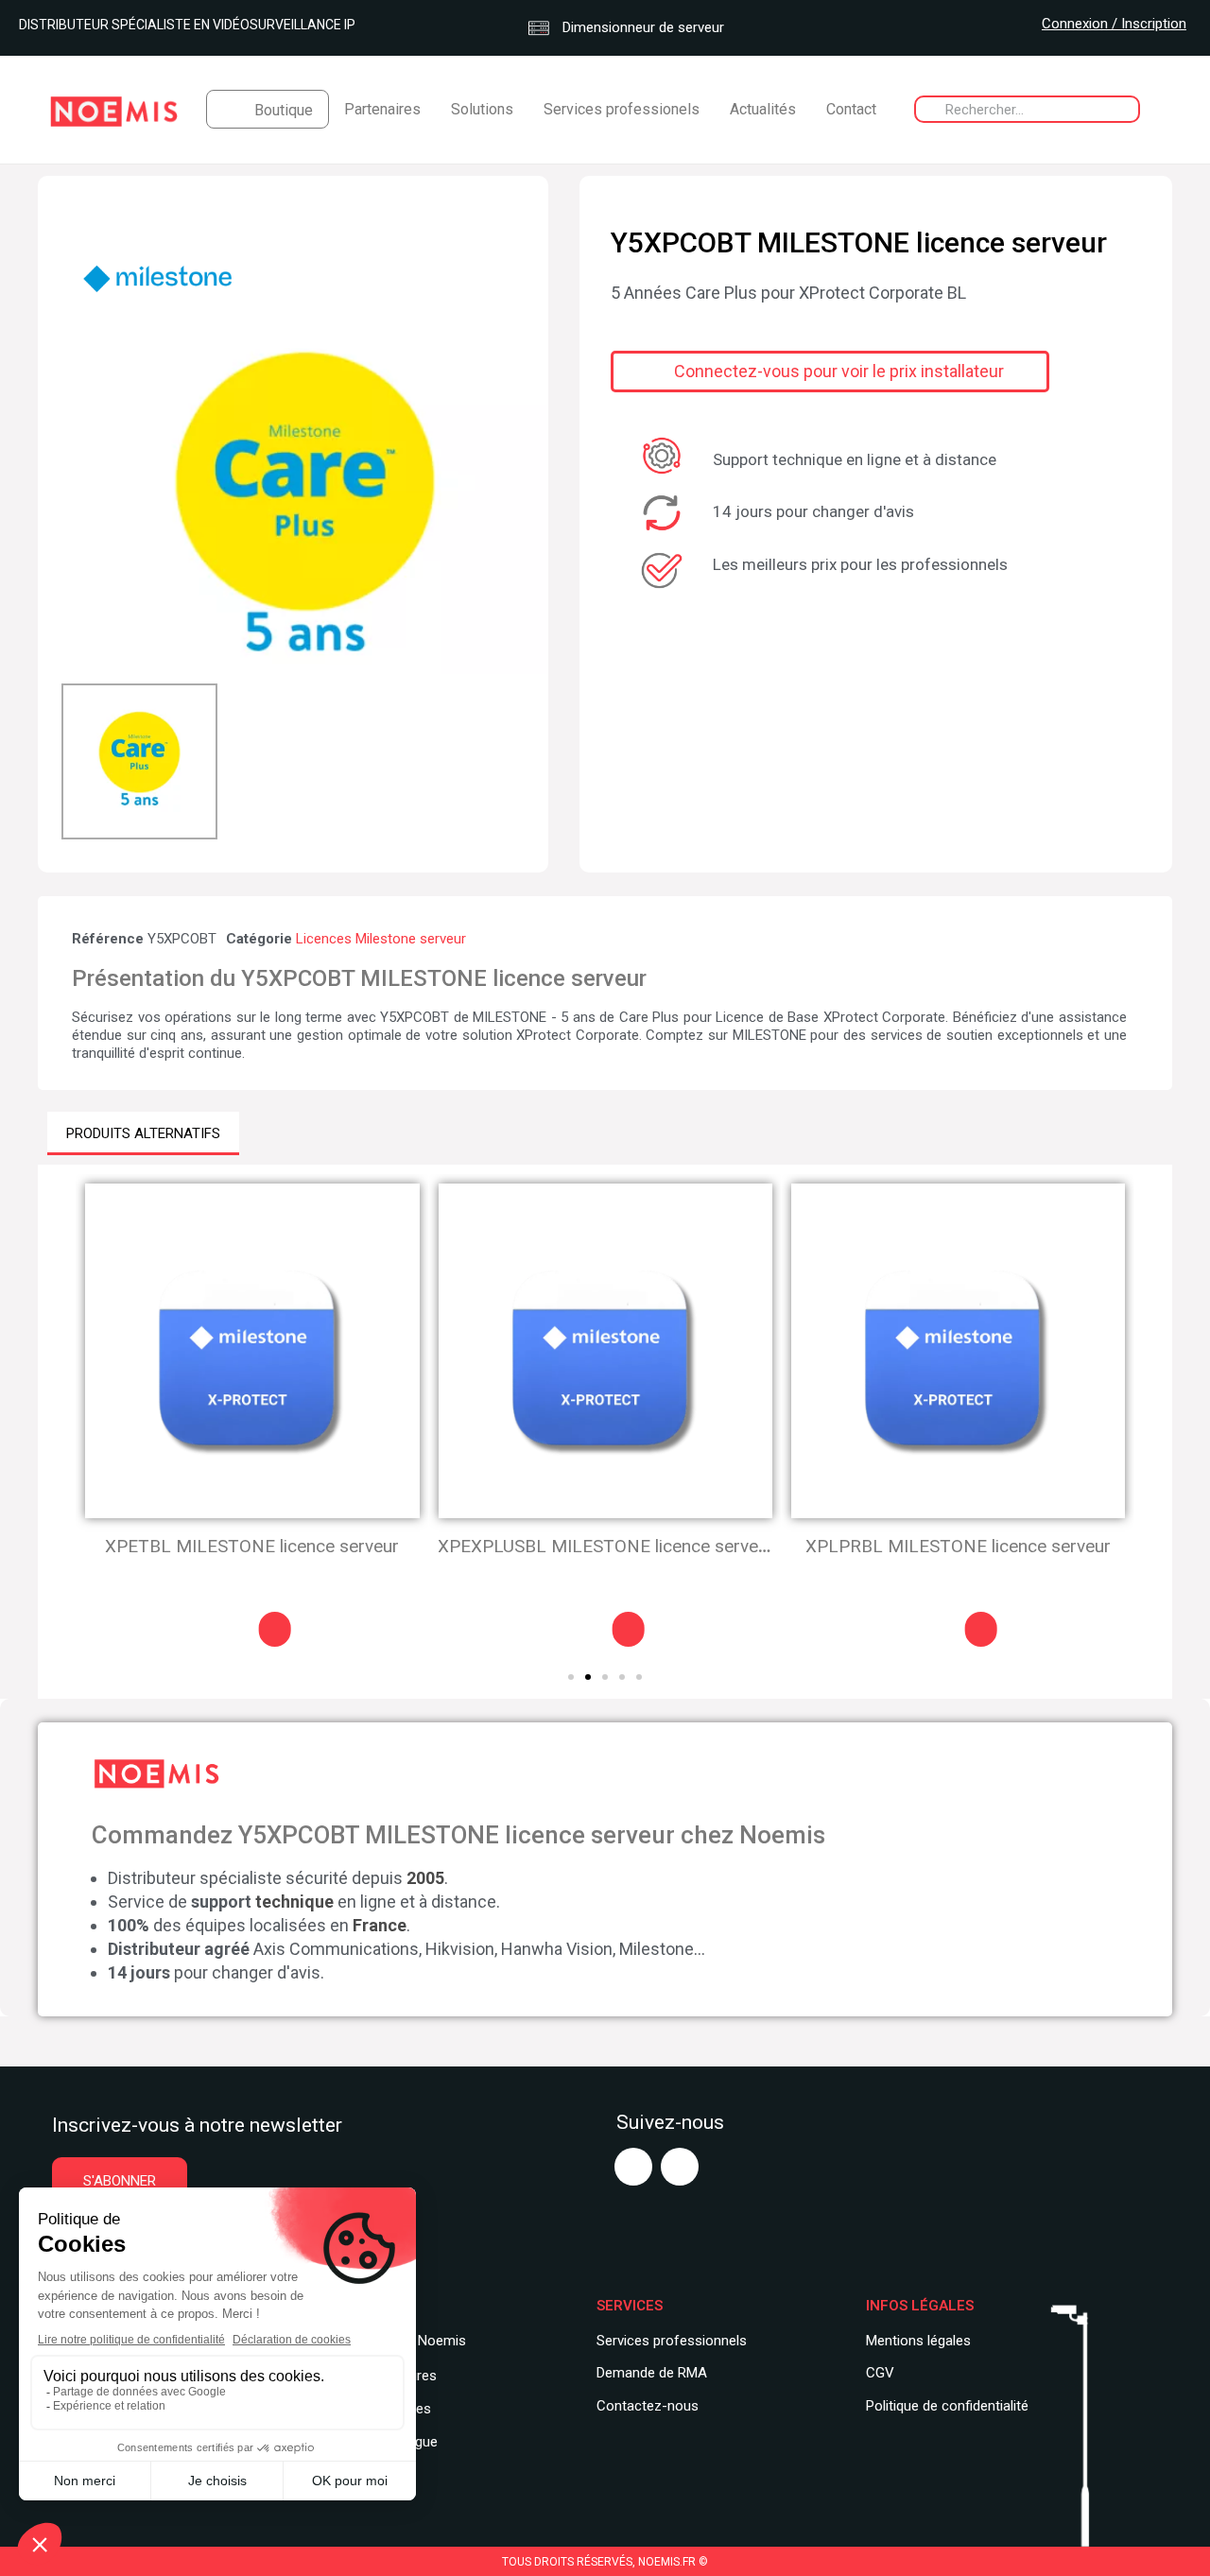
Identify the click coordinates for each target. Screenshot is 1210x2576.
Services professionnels (672, 2341)
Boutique (284, 110)
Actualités (763, 109)
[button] (78, 510)
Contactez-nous (648, 2406)
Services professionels (622, 109)
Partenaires (382, 109)
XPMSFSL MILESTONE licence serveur (958, 1546)
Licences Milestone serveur (381, 939)
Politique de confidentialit (943, 2406)
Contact (851, 109)
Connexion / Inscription (1114, 24)
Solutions (482, 109)
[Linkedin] (680, 2167)
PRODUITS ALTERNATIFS (143, 1133)
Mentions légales (918, 2341)
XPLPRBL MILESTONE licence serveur (605, 1546)
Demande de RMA (652, 2373)
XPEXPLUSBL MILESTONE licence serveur (253, 1546)
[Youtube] (633, 2167)
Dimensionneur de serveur (641, 27)
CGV (880, 2373)
